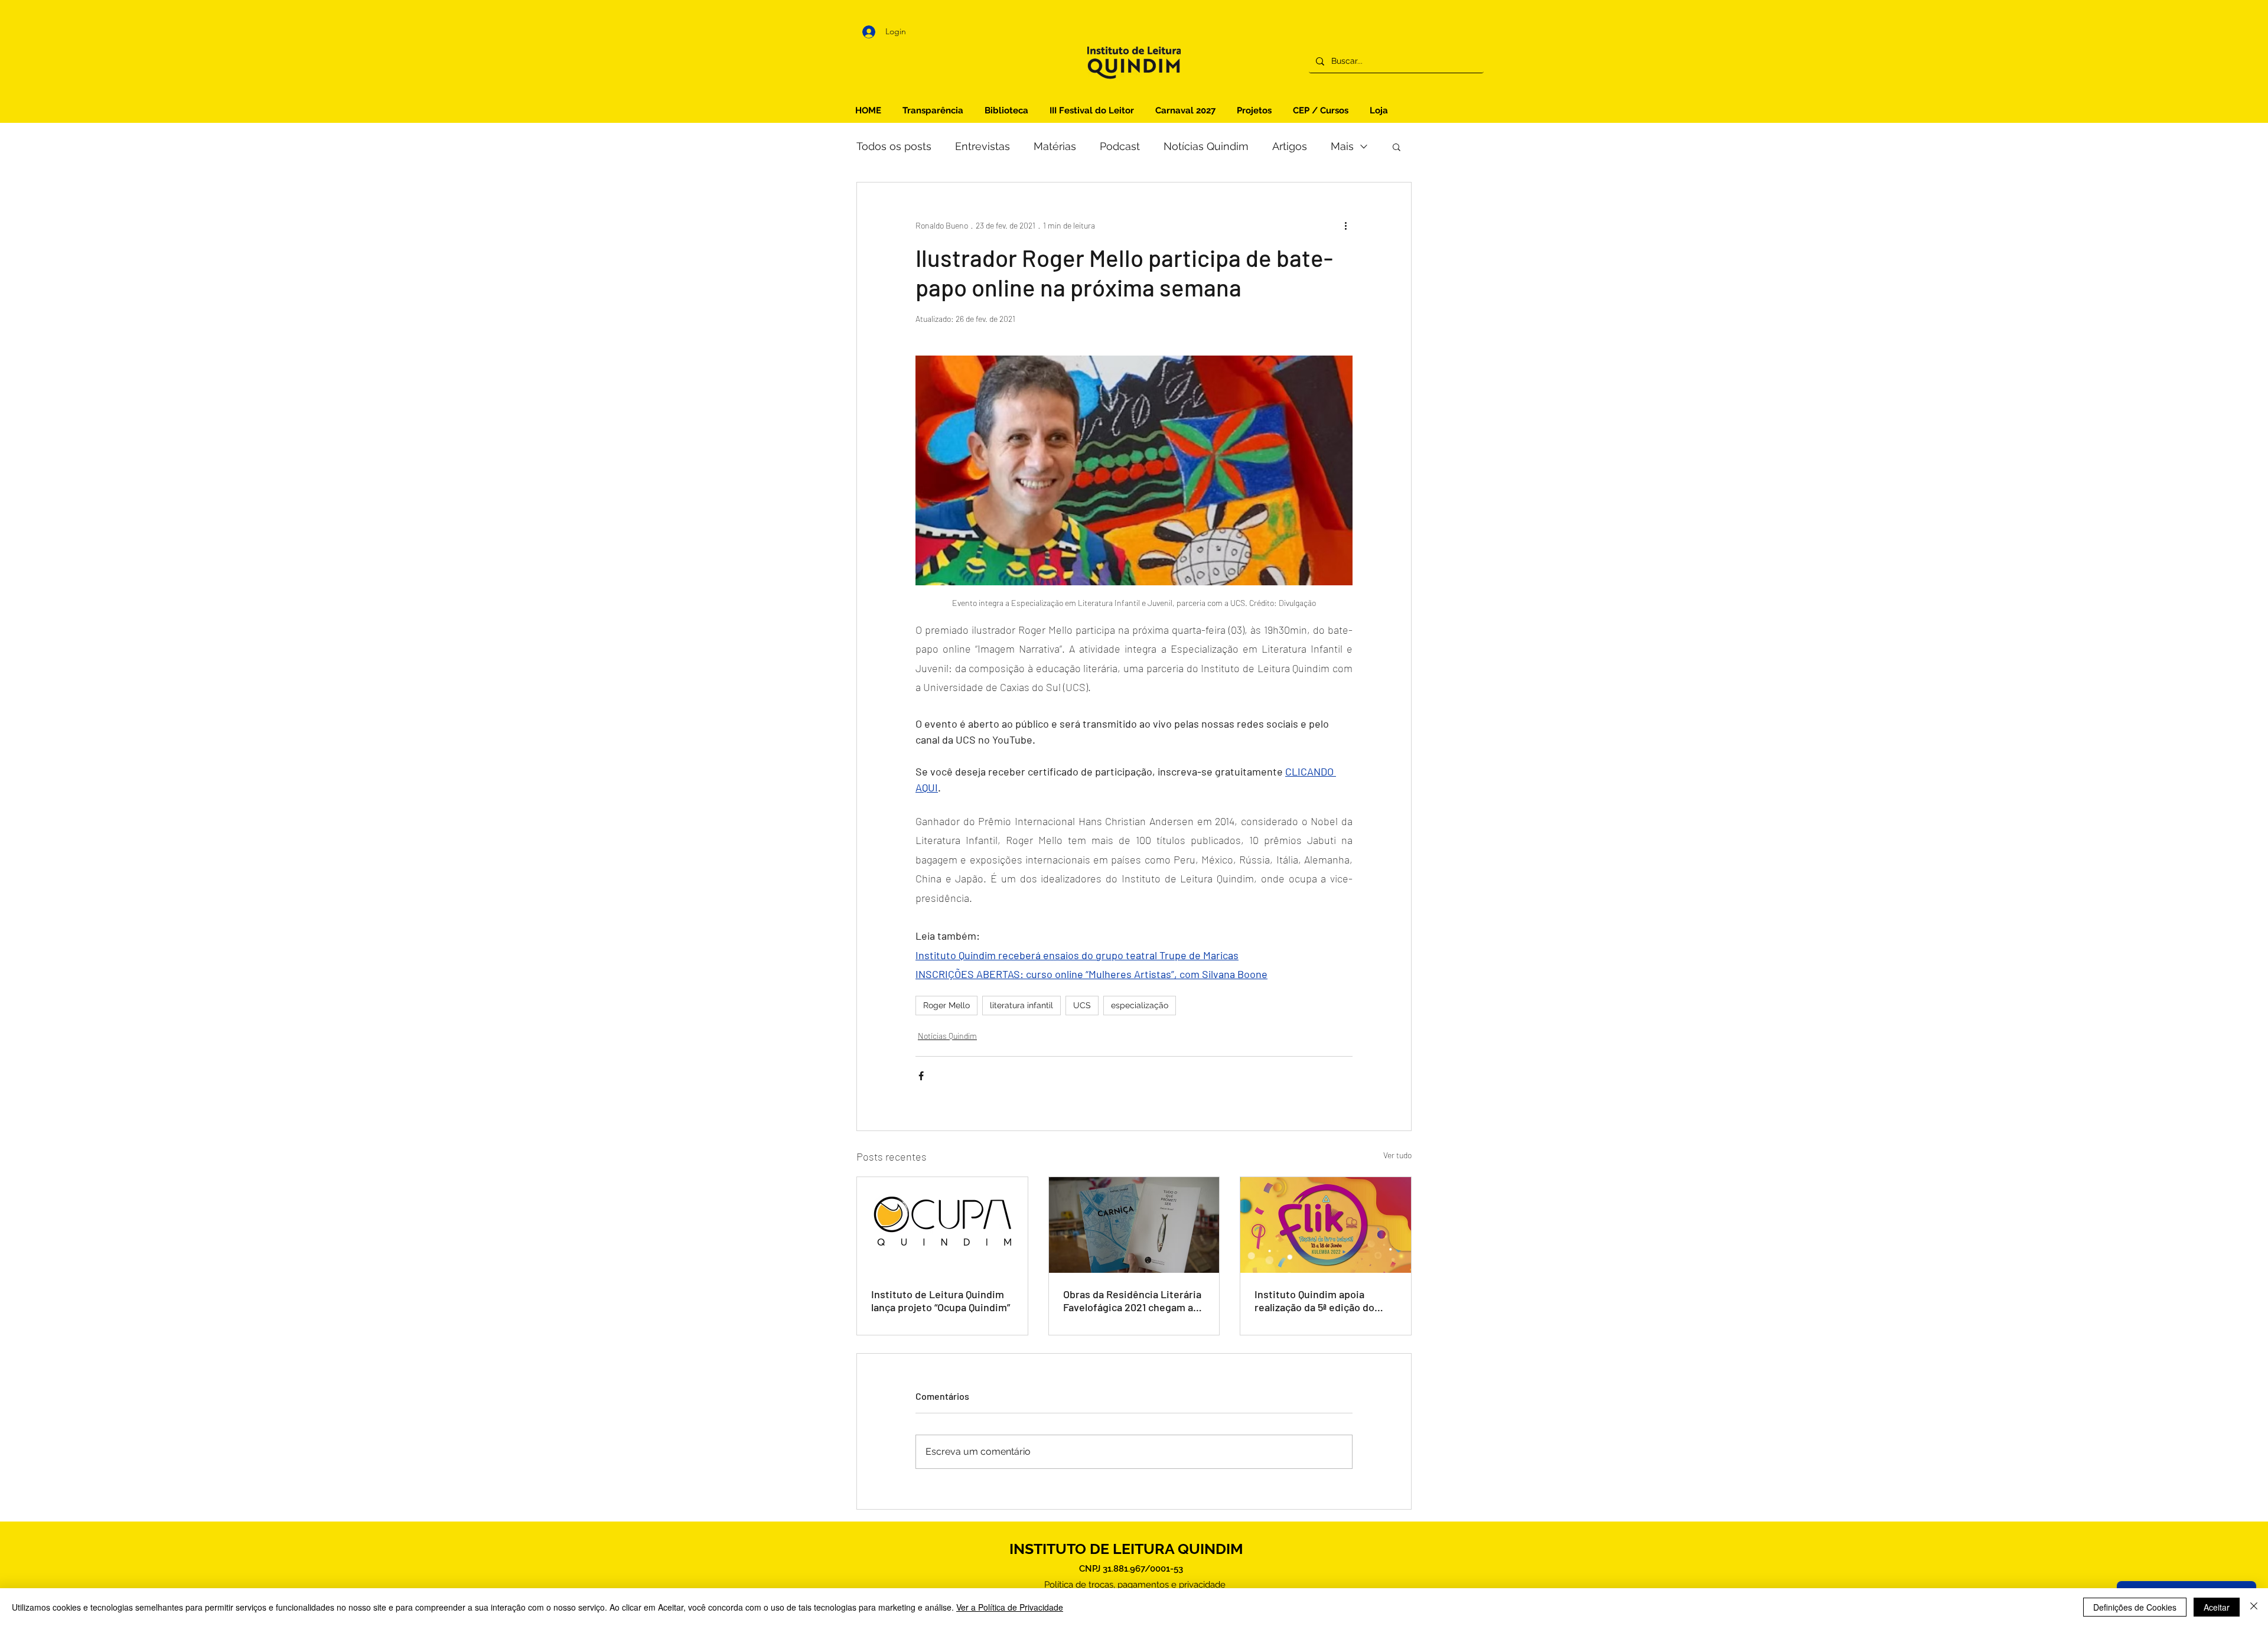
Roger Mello (946, 1005)
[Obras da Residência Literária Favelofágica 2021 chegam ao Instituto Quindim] (1134, 1225)
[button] (1397, 146)
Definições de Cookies (2135, 1607)
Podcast (1120, 146)
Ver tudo (1397, 1155)
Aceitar (2217, 1607)
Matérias (1055, 146)
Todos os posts (894, 146)
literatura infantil (1021, 1005)
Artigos (1290, 146)
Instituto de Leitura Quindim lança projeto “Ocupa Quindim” (941, 1301)
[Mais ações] (1345, 225)
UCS (1082, 1005)
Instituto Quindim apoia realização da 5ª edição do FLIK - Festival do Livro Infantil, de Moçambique (1314, 1301)
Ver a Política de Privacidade (1010, 1607)
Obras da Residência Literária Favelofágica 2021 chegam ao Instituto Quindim (1132, 1301)
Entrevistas (983, 146)
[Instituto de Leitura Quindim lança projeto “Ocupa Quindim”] (942, 1225)
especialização (1140, 1005)
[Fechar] (2254, 1607)
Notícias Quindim (1206, 146)
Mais (1342, 146)
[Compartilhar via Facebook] (921, 1076)
